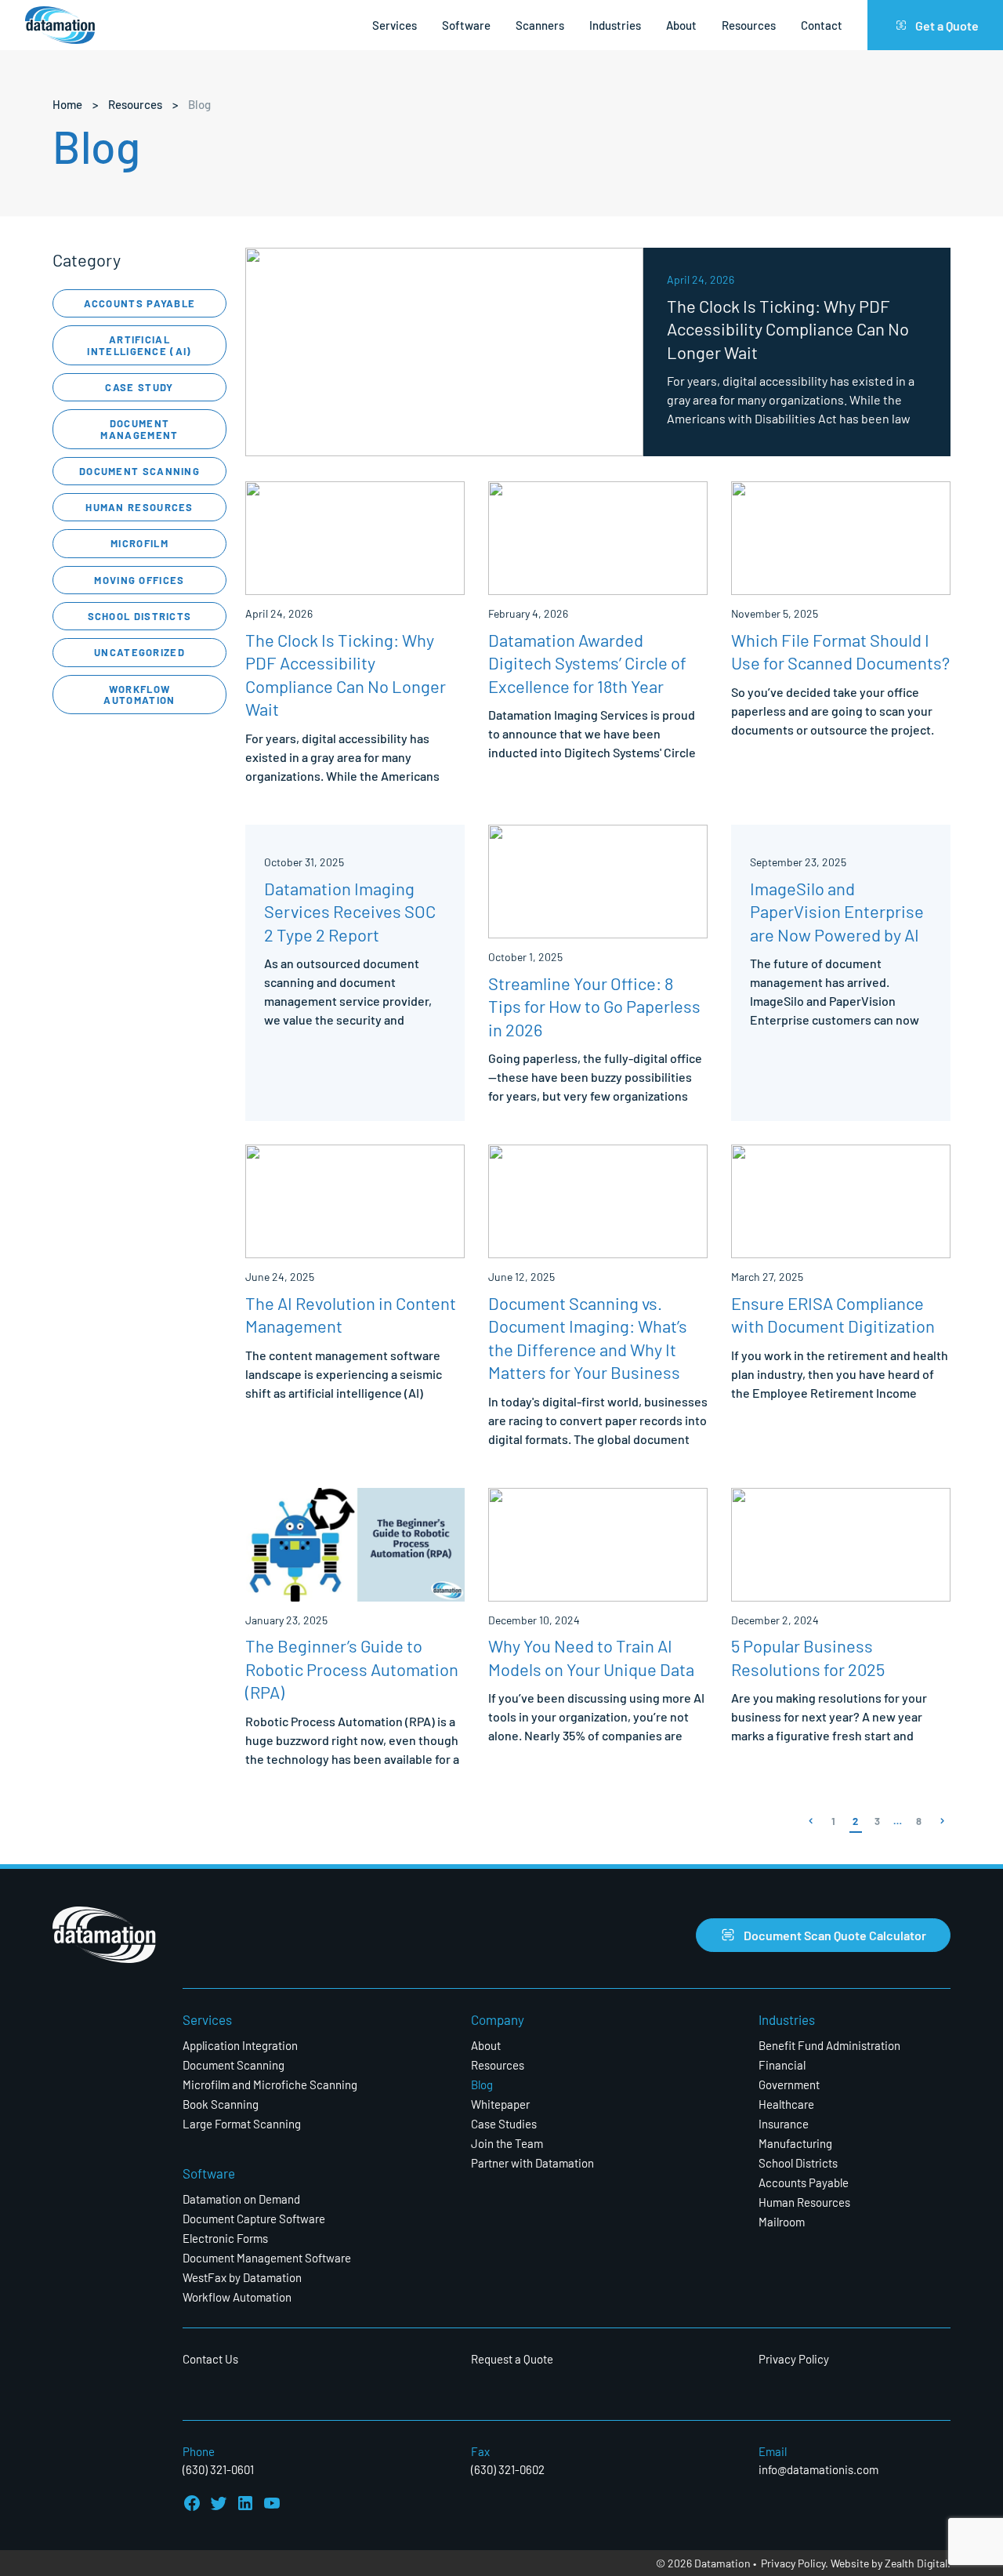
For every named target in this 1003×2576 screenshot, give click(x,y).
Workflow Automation (139, 694)
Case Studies (504, 2123)
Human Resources (139, 507)
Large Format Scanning (242, 2123)
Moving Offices (139, 580)
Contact (822, 25)
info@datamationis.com (818, 2469)
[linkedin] (245, 2503)
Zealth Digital (916, 2563)
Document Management (139, 428)
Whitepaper (500, 2104)
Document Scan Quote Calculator (835, 1934)
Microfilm (139, 543)
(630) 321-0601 (218, 2469)
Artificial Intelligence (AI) (139, 345)
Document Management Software (267, 2257)
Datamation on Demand (241, 2199)
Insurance (784, 2123)
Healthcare (786, 2104)
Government (789, 2084)
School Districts (140, 616)
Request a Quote (512, 2358)
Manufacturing (795, 2143)
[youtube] (272, 2503)
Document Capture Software (254, 2218)
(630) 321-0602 (508, 2469)
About (681, 25)
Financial (782, 2064)
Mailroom (782, 2221)
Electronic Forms (225, 2238)
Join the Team (507, 2143)
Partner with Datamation (532, 2162)
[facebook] (192, 2503)
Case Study (139, 387)
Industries (615, 25)
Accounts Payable (140, 303)
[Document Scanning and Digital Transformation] (60, 25)
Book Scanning (221, 2104)
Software (466, 25)
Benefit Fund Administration (829, 2045)
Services (395, 25)
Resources (749, 25)
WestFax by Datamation (242, 2277)
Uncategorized (139, 652)
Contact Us (210, 2358)
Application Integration (240, 2045)
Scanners (540, 25)
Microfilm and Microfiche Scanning (270, 2084)
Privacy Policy (794, 2358)
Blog (482, 2084)
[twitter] (219, 2503)
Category (87, 259)
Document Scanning (139, 471)
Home (67, 104)
